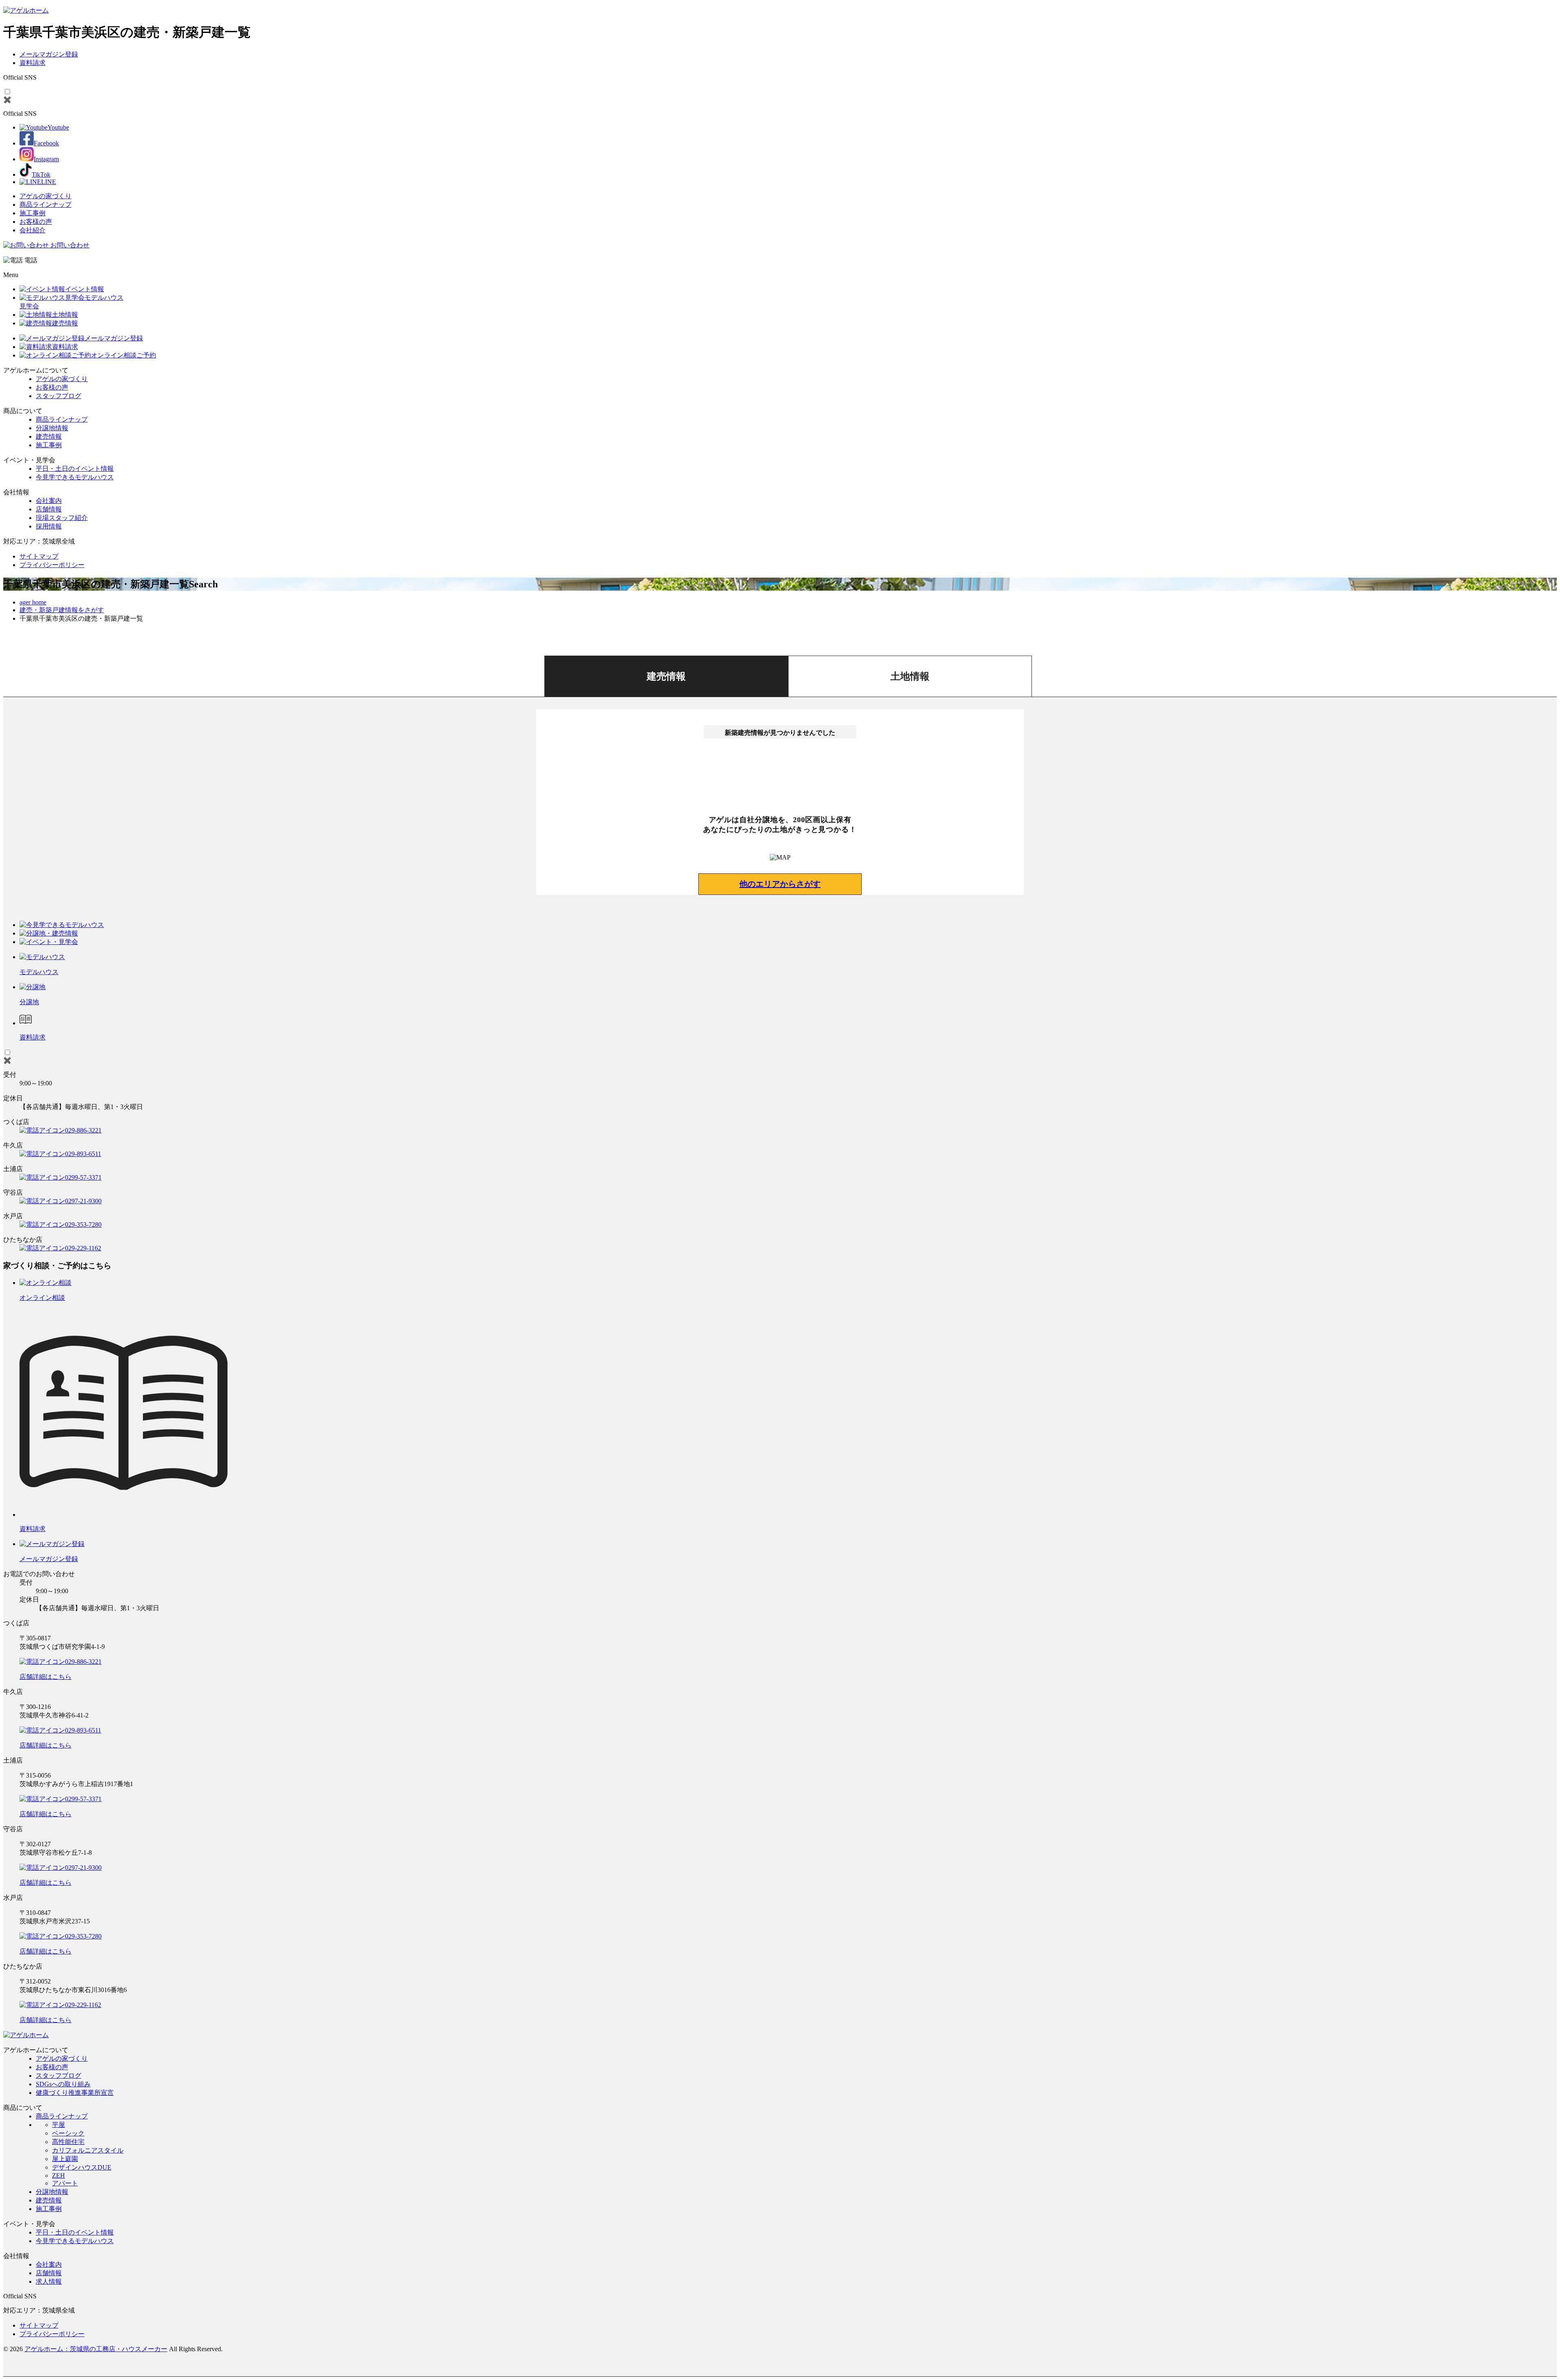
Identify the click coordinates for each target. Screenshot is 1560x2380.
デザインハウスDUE (82, 2167)
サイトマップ (39, 556)
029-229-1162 (83, 1248)
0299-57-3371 (83, 1177)
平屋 (58, 2125)
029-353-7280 (83, 1225)
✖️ (7, 100)
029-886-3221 (83, 1130)
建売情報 (49, 436)
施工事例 (32, 213)
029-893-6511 (83, 1154)
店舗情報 (49, 509)
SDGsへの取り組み (63, 2084)
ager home (33, 602)
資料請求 (32, 63)
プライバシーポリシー (52, 565)
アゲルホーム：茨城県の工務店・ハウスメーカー (96, 2349)
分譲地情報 (52, 428)
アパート (65, 2183)
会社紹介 (32, 230)
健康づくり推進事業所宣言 (75, 2093)
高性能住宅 (68, 2142)
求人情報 (49, 2281)
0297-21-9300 (83, 1201)
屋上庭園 (65, 2159)
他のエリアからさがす (780, 884)
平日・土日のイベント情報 (75, 469)
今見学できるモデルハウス (75, 477)
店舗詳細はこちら (45, 1677)
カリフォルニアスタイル (88, 2150)
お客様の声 (36, 222)
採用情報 (49, 526)
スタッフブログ (58, 396)
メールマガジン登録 (49, 54)
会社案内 (49, 501)
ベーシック (68, 2133)
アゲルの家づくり (45, 196)
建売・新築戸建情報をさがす (62, 610)
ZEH (58, 2175)
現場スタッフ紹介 (62, 518)
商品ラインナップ (45, 205)
